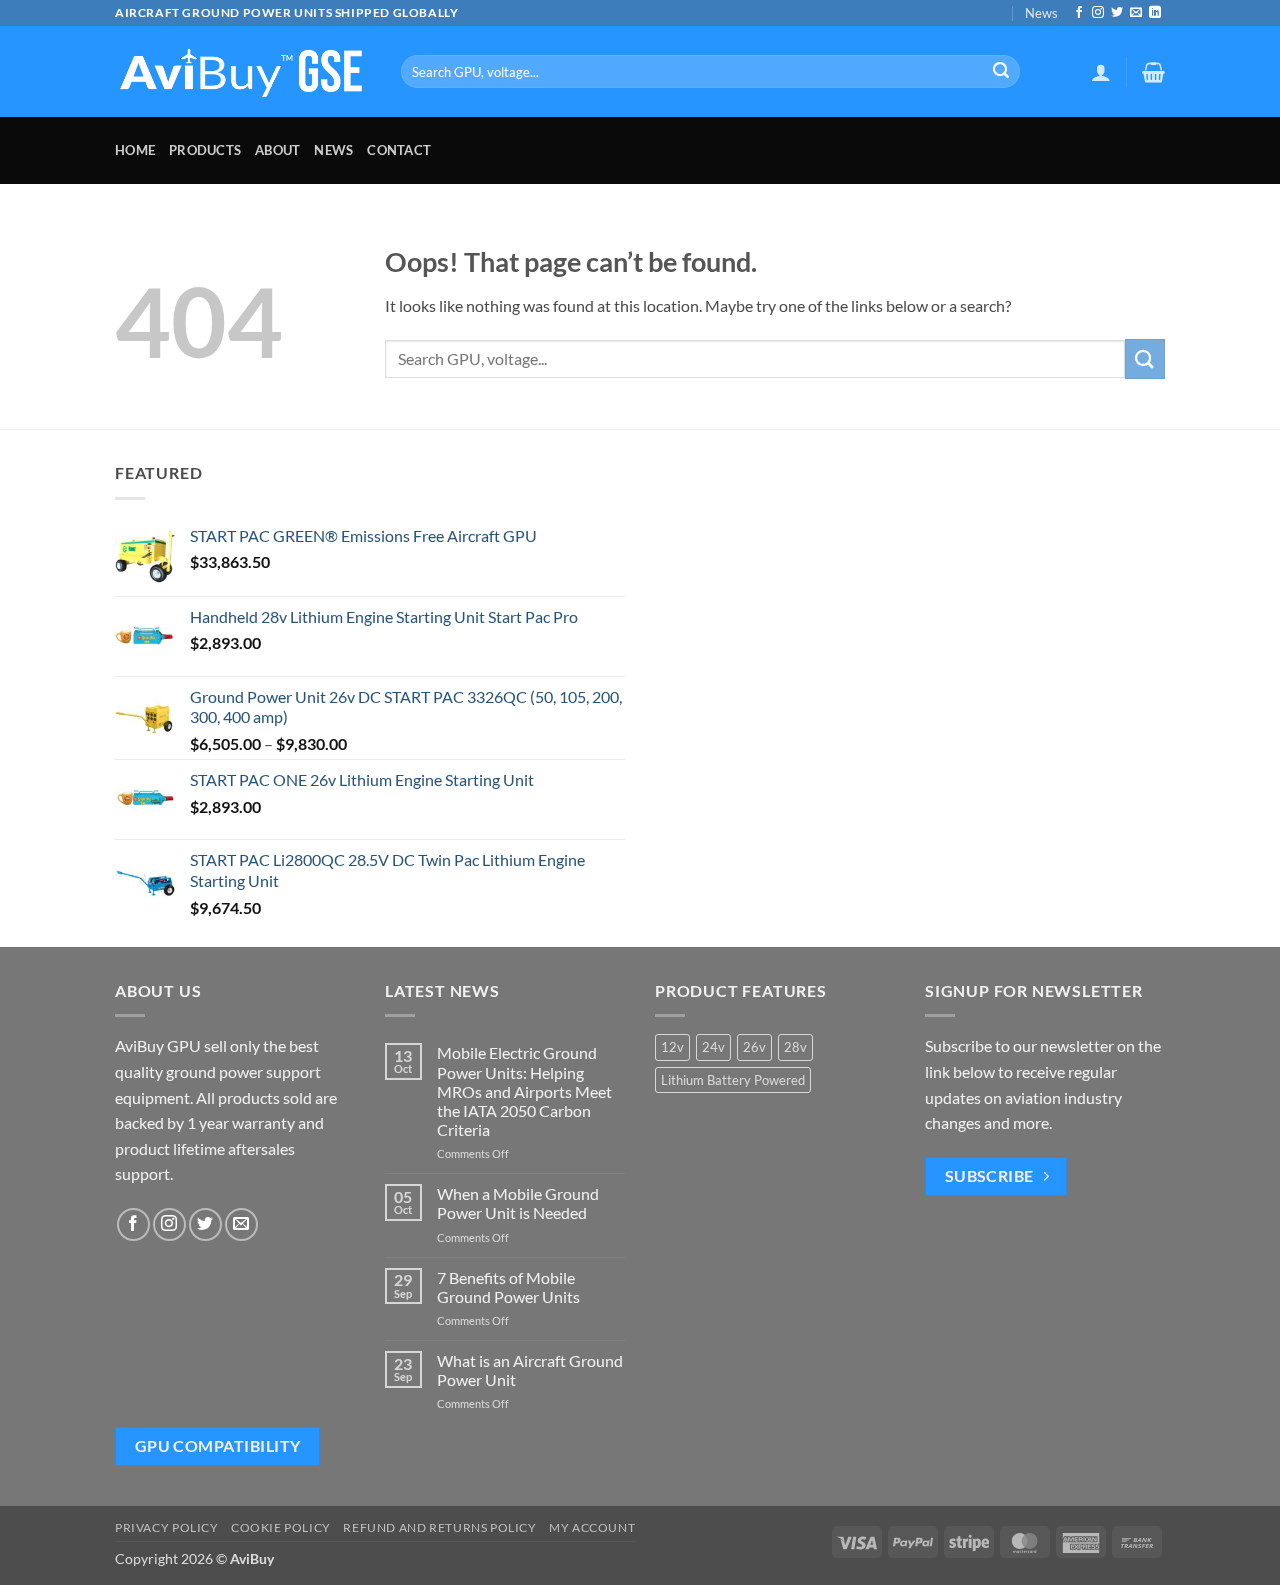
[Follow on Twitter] (1117, 13)
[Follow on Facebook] (1079, 13)
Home (135, 150)
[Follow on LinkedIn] (1155, 13)
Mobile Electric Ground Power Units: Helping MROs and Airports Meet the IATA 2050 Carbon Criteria (524, 1091)
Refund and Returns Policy (439, 1527)
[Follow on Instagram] (1098, 13)
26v (754, 1047)
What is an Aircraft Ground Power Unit (530, 1370)
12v (672, 1047)
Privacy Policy (167, 1527)
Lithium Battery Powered (733, 1080)
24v (713, 1047)
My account (592, 1527)
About (277, 150)
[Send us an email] (1136, 13)
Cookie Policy (281, 1527)
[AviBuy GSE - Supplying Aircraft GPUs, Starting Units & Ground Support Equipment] (243, 71)
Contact (399, 150)
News (1041, 13)
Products (205, 150)
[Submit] (1001, 72)
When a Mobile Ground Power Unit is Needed (518, 1203)
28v (795, 1047)
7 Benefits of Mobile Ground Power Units (508, 1287)
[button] (1101, 72)
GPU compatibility (218, 1446)
